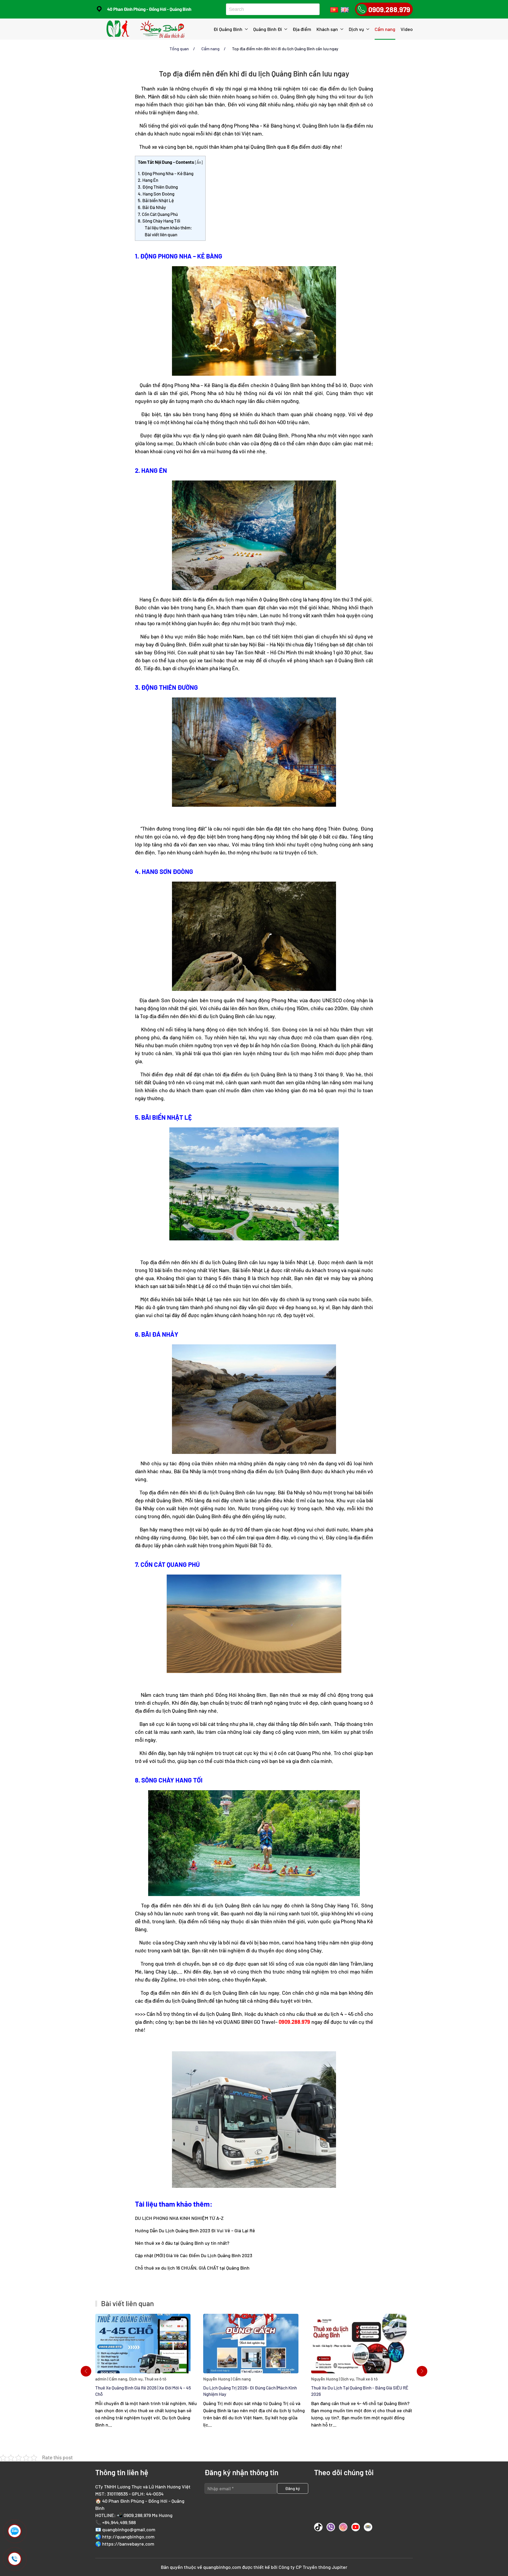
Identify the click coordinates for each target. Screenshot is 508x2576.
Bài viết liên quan (161, 234)
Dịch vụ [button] (356, 29)
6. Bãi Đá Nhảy (152, 207)
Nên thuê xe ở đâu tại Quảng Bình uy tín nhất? (182, 2243)
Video (407, 29)
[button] (86, 2371)
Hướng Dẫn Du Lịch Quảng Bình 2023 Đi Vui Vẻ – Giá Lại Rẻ (195, 2230)
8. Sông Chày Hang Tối (159, 221)
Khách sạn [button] (327, 29)
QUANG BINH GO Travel (249, 2022)
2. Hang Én (148, 180)
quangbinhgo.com (222, 2567)
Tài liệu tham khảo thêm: (168, 228)
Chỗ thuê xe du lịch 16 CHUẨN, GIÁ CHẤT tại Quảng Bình (192, 2268)
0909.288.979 (137, 2515)
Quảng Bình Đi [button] (268, 29)
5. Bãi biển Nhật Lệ (156, 200)
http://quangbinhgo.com (128, 2537)
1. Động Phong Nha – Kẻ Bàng (166, 173)
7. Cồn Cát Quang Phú (158, 214)
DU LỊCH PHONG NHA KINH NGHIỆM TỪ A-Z (179, 2218)
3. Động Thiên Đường (158, 187)
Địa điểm (302, 29)
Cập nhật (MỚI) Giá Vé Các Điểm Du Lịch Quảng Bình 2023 (194, 2255)
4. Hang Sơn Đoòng (156, 194)
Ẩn (199, 162)
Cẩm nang (385, 29)
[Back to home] (146, 29)
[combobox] (271, 9)
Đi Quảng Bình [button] (228, 29)
